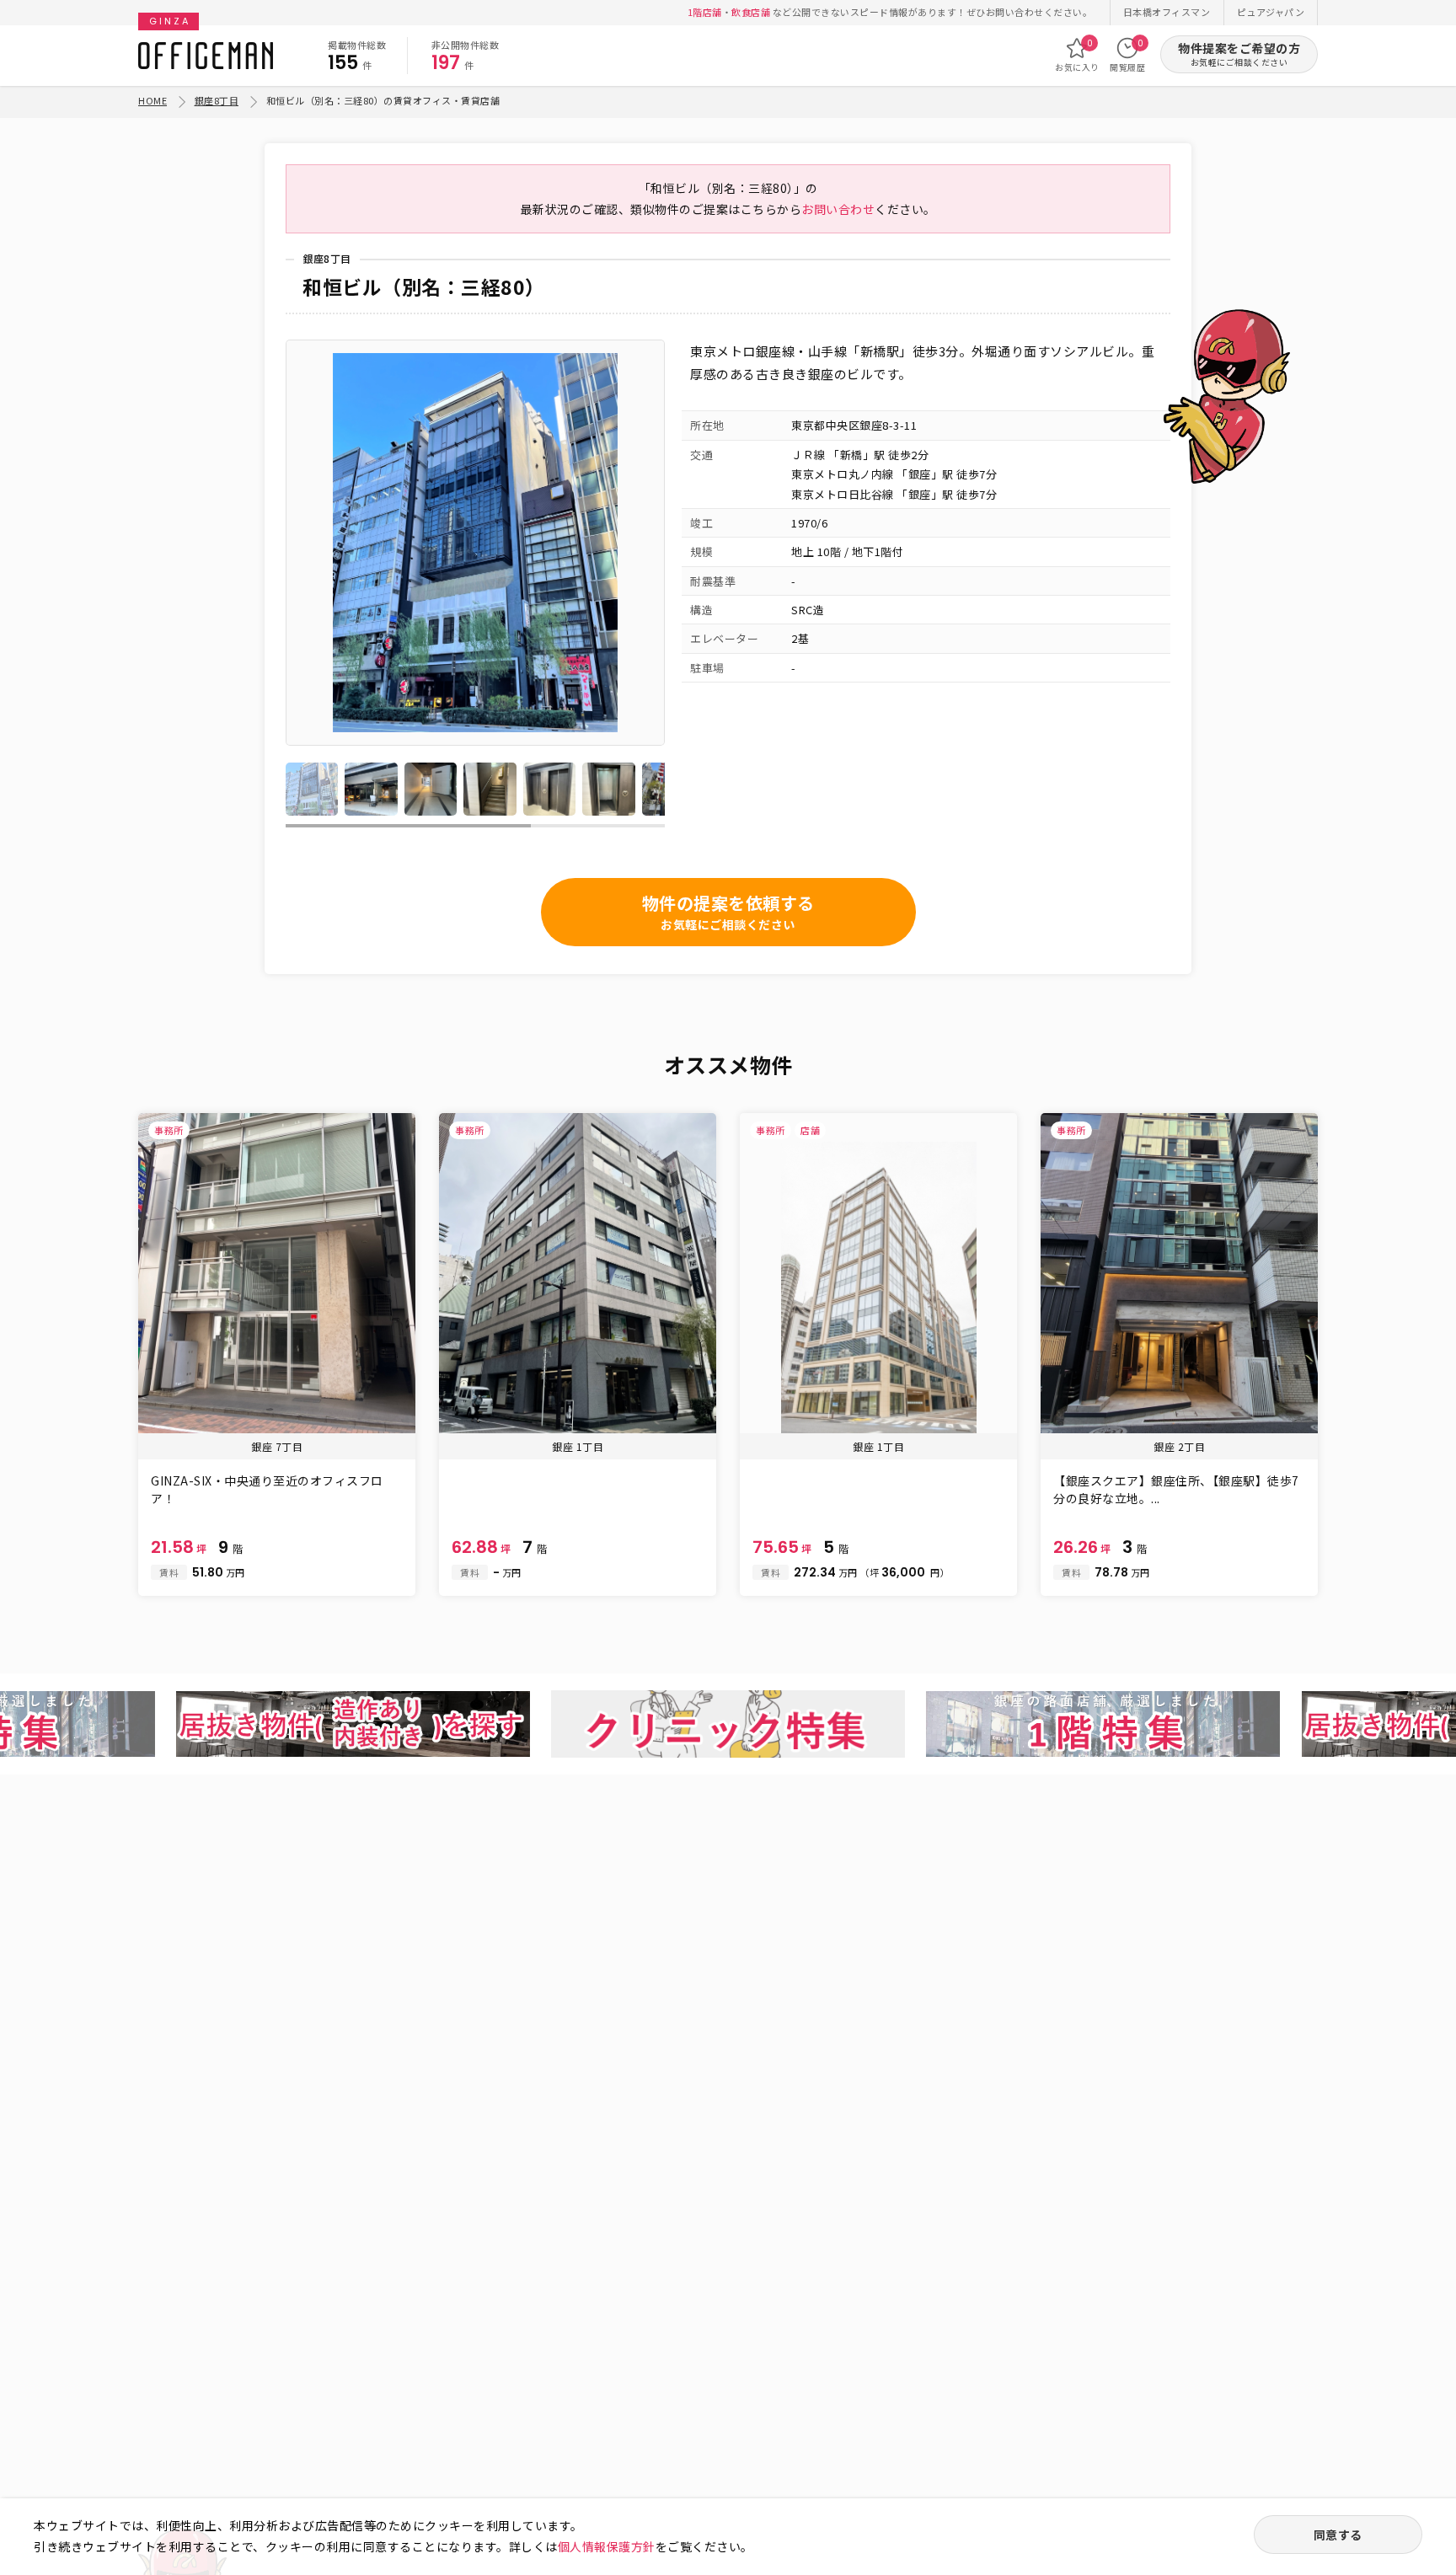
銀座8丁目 (217, 100)
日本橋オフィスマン (1167, 12)
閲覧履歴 (1127, 55)
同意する (1338, 2535)
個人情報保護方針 (607, 2546)
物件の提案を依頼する (728, 912)
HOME (153, 100)
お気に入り (1077, 55)
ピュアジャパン (1271, 12)
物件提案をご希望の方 (1239, 54)
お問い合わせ (838, 209)
